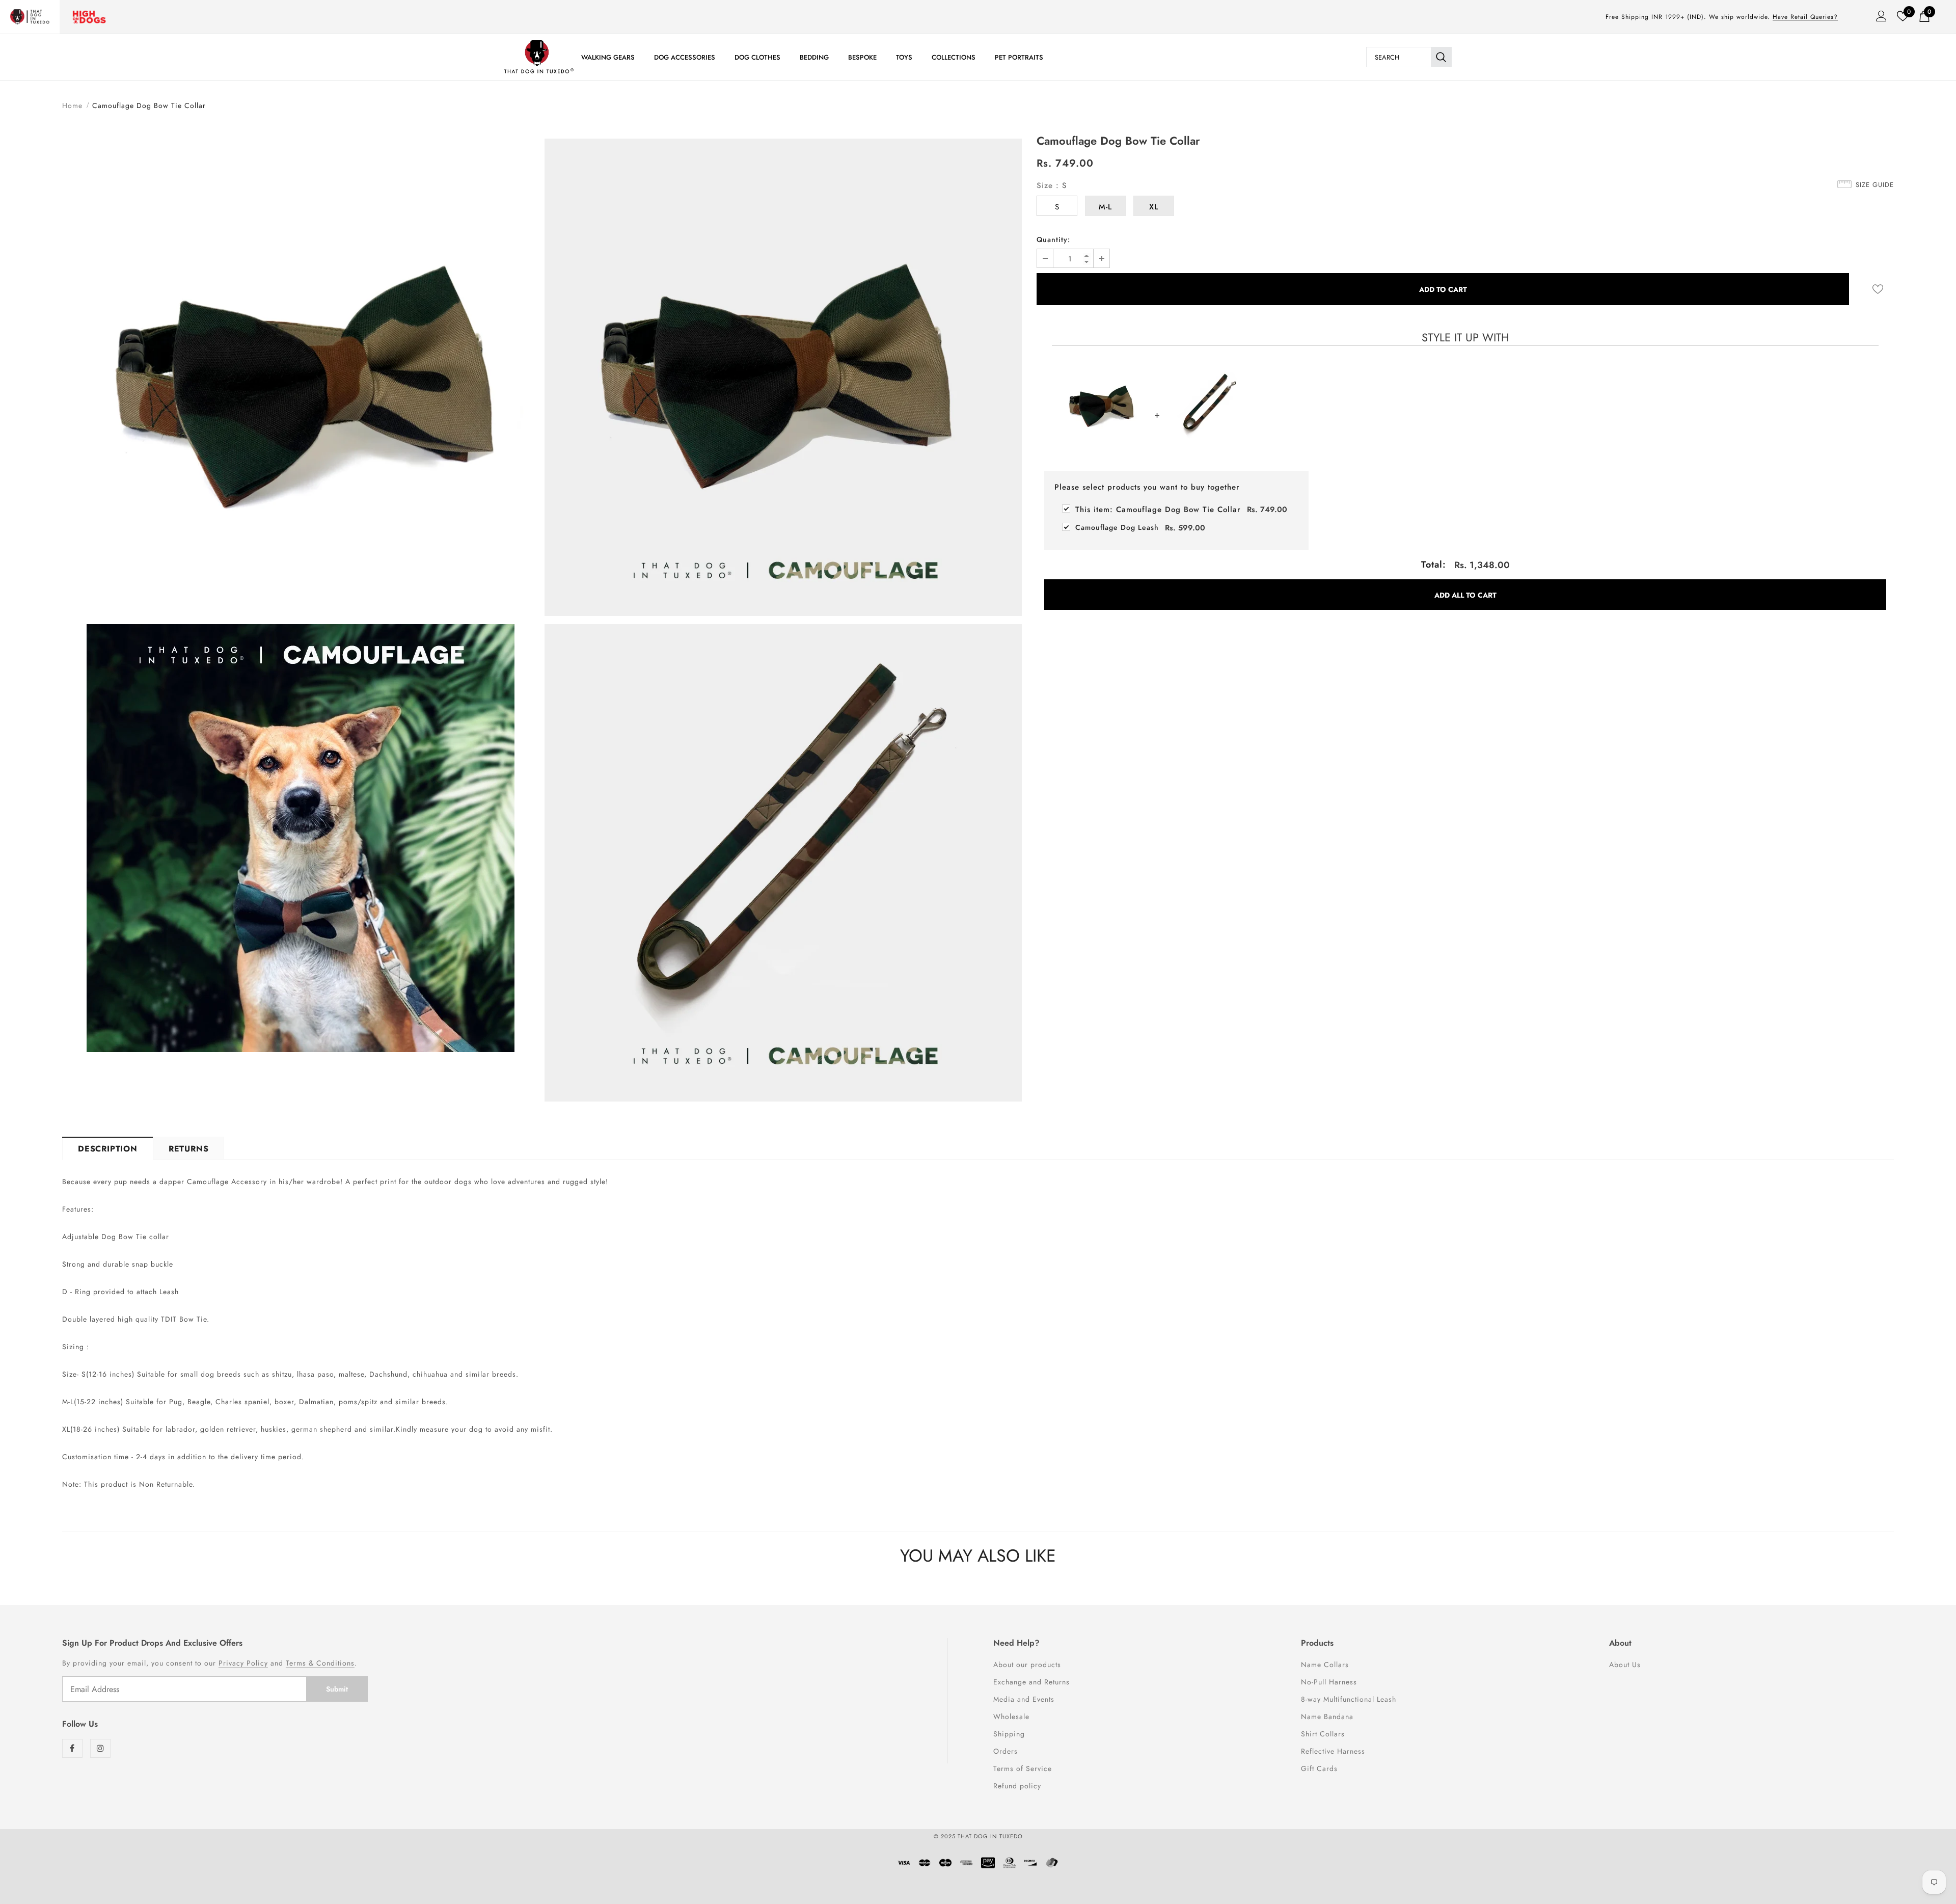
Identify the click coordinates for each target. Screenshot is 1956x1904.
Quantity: (1053, 239)
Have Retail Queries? (1805, 17)
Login (1878, 19)
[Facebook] (72, 1748)
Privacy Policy (243, 1663)
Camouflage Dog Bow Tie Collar (1158, 509)
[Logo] (539, 57)
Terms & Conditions (320, 1663)
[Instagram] (100, 1748)
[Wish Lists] (1878, 289)
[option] (301, 597)
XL (1154, 207)
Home (72, 105)
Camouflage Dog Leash (1117, 527)
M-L (1105, 207)
